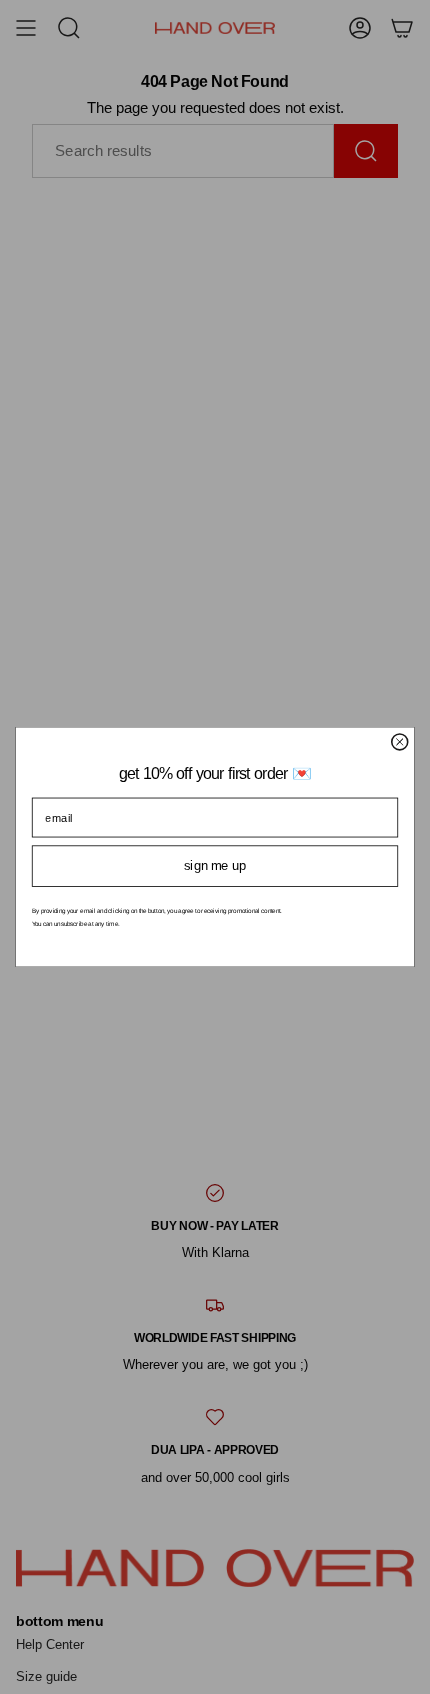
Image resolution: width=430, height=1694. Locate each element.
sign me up (215, 866)
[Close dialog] (400, 742)
